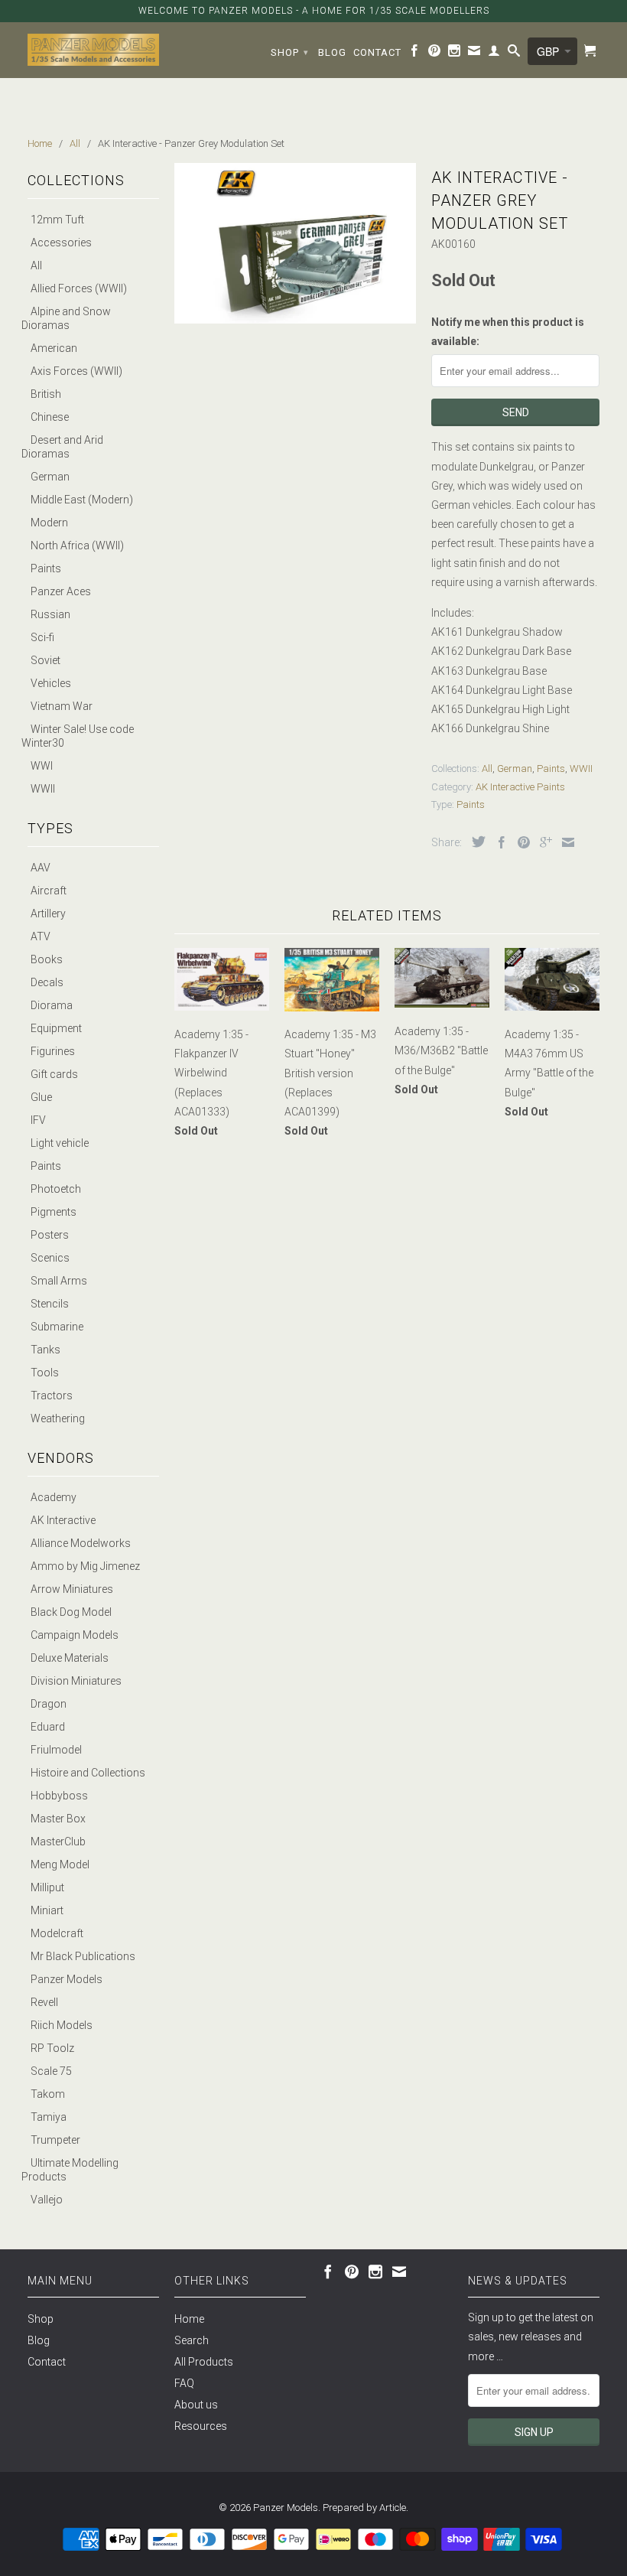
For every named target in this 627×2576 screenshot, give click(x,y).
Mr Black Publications (83, 1956)
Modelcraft (57, 1933)
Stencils (50, 1304)
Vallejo (47, 2200)
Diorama (52, 1005)
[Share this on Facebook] (498, 842)
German (50, 477)
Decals (47, 982)
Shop (290, 52)
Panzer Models (67, 1979)
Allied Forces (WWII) (79, 288)
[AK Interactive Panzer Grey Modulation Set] (295, 243)
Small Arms (59, 1281)
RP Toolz (52, 2048)
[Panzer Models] (93, 50)
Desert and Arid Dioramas (62, 447)
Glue (41, 1097)
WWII (43, 789)
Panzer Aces (61, 591)
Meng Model (60, 1864)
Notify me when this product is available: (508, 332)
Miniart (47, 1910)
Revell (44, 2002)
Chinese (50, 417)
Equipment (56, 1028)
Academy (54, 1497)
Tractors (52, 1395)
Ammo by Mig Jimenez (85, 1566)
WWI (42, 766)
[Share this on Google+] (542, 842)
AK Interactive (63, 1520)
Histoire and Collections (88, 1773)
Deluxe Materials (70, 1658)
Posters (50, 1235)
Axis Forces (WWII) (76, 371)
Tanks (45, 1350)
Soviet (45, 660)
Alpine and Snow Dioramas (66, 318)
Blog (332, 52)
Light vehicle (60, 1143)
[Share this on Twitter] (475, 842)
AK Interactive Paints (520, 787)
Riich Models (62, 2025)
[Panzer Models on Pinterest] (435, 54)
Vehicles (51, 683)
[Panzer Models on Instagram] (455, 54)
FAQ (184, 2383)
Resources (201, 2426)
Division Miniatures (76, 1681)
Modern (49, 523)
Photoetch (56, 1189)
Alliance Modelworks (81, 1543)
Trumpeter (55, 2140)
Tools (45, 1373)
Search (192, 2340)
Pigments (54, 1212)
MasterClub (58, 1842)
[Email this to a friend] (564, 842)
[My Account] (494, 54)
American (54, 348)
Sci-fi (42, 637)
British (46, 394)
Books (47, 959)
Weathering (58, 1418)
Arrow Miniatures (72, 1589)
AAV (41, 868)
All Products (204, 2362)
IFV (38, 1120)
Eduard (48, 1727)
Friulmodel (56, 1750)
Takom (48, 2094)
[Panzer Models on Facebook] (415, 54)
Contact (377, 52)
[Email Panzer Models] (474, 54)
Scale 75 (51, 2071)
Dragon (49, 1704)
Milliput (47, 1887)
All (36, 265)
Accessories (61, 243)
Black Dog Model (71, 1612)
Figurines (53, 1051)
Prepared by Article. (365, 2508)
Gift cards (54, 1074)
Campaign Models (75, 1635)
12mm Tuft (57, 220)
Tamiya (49, 2117)
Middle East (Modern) (82, 500)
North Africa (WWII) (77, 545)
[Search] (514, 54)
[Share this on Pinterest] (520, 842)
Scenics (50, 1258)
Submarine (57, 1327)
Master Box (58, 1819)
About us (196, 2405)
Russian (50, 614)
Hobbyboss (59, 1796)
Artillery (48, 913)
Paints (46, 568)
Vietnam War (62, 706)
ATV (41, 936)
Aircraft (49, 891)
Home (189, 2319)
